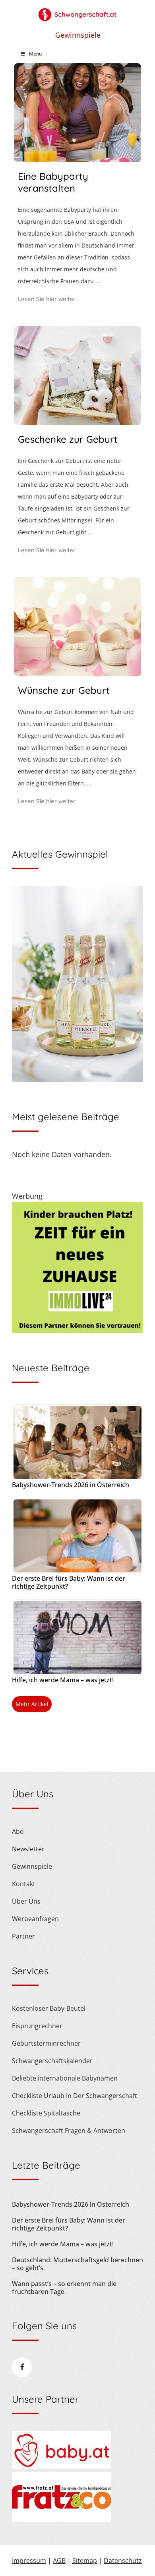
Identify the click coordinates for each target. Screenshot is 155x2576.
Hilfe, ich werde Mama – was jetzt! (63, 1680)
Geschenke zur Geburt (68, 439)
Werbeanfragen (35, 1919)
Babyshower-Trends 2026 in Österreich (71, 1485)
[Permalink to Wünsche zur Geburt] (77, 674)
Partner (23, 1936)
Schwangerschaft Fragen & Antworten (69, 2131)
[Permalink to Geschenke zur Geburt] (77, 422)
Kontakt (24, 1884)
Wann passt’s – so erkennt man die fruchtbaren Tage (64, 2288)
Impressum (29, 2561)
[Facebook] (22, 2367)
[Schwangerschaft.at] (77, 11)
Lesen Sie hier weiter (47, 299)
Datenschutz (123, 2561)
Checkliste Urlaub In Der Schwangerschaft (75, 2096)
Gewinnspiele (78, 35)
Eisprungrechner (37, 2026)
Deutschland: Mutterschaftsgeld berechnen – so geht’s (77, 2264)
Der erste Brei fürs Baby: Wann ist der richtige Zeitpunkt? (69, 1582)
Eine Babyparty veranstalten (53, 182)
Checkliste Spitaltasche (46, 2113)
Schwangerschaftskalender (52, 2061)
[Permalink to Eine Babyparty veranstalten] (77, 159)
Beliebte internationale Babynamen (65, 2078)
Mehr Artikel (32, 1704)
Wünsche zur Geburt (64, 690)
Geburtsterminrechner (46, 2043)
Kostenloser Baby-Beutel (49, 2008)
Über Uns (26, 1901)
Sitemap (85, 2561)
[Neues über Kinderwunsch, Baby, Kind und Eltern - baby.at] (62, 2466)
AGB (59, 2561)
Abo (18, 1831)
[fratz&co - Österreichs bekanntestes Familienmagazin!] (62, 2519)
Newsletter (28, 1849)
